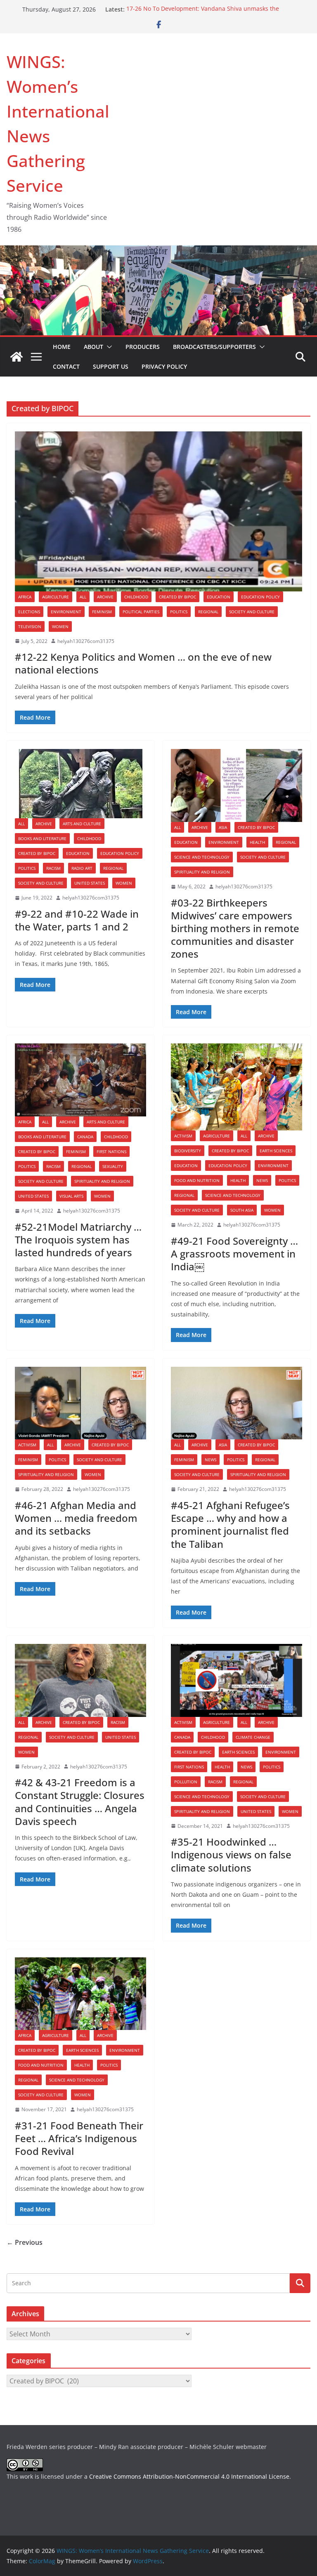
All (83, 597)
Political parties (141, 612)
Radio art (82, 868)
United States (90, 883)
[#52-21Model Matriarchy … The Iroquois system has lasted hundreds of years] (80, 1080)
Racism (53, 868)
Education (219, 597)
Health (257, 842)
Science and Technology (202, 857)
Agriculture (56, 597)
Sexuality (113, 1166)
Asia (223, 827)
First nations (111, 1151)
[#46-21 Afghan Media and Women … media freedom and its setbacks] (80, 1403)
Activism (183, 1136)
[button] (108, 347)
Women (60, 626)
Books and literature (42, 838)
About (93, 347)
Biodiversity (188, 1151)
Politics (179, 612)
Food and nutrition (197, 1180)
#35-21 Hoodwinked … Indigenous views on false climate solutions (231, 1854)
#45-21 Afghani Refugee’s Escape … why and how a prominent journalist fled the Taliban (230, 1525)
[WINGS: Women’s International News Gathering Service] (17, 357)
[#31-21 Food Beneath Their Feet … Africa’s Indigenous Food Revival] (80, 1994)
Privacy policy (164, 366)
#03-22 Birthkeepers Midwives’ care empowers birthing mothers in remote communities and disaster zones (235, 928)
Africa (25, 597)
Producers (143, 347)
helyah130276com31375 (86, 641)
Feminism (102, 612)
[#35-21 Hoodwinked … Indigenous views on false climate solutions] (237, 1680)
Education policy (260, 597)
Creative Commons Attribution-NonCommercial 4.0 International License (189, 2476)
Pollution (186, 1782)
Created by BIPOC (177, 597)
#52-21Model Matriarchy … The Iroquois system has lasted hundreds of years (78, 1240)
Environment (66, 612)
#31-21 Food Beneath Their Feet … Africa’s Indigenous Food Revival (79, 2138)
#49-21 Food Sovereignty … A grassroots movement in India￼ (234, 1254)
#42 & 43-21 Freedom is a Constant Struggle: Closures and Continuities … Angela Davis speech (80, 1802)
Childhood (136, 597)
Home (62, 347)
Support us (111, 366)
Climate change (253, 1737)
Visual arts (71, 1196)
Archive (105, 597)
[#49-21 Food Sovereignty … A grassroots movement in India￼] (237, 1087)
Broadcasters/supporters (214, 347)
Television (30, 626)
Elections (29, 612)
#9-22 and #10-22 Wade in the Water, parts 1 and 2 (77, 920)
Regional (208, 612)
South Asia (242, 1210)
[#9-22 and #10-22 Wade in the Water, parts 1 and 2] (80, 784)
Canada (85, 1137)
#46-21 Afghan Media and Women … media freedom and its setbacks (76, 1518)
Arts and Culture (82, 824)
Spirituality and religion (202, 872)
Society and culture (252, 612)
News (262, 1180)
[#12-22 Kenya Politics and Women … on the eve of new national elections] (158, 511)
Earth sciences (276, 1151)
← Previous (25, 2242)
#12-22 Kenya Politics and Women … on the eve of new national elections (143, 663)
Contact (66, 366)
